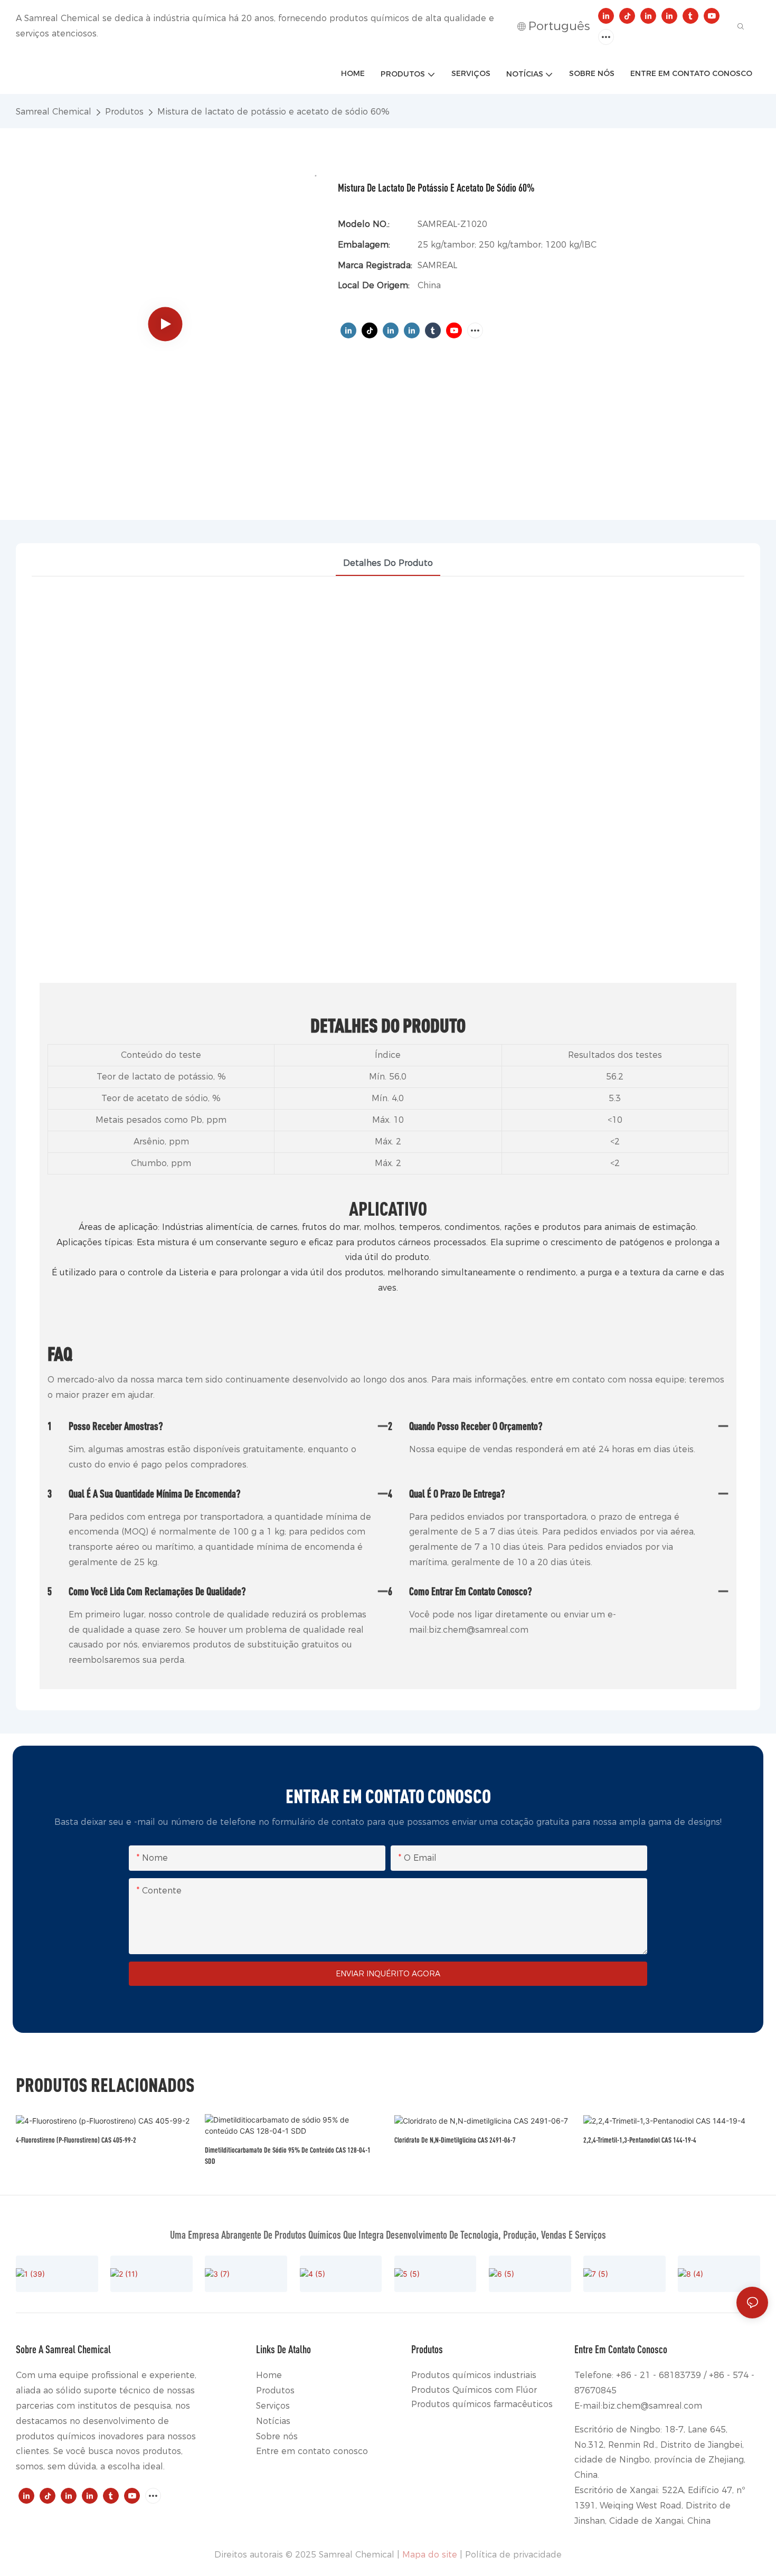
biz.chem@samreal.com (652, 2406)
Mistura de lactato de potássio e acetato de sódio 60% (273, 112)
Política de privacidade (513, 2555)
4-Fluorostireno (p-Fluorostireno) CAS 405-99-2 (76, 2140)
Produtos (124, 112)
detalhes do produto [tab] (388, 563)
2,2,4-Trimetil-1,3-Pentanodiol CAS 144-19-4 (640, 2140)
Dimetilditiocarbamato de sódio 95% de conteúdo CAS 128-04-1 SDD (288, 2155)
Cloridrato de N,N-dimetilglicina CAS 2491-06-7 (455, 2140)
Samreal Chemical (54, 112)
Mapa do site (430, 2555)
